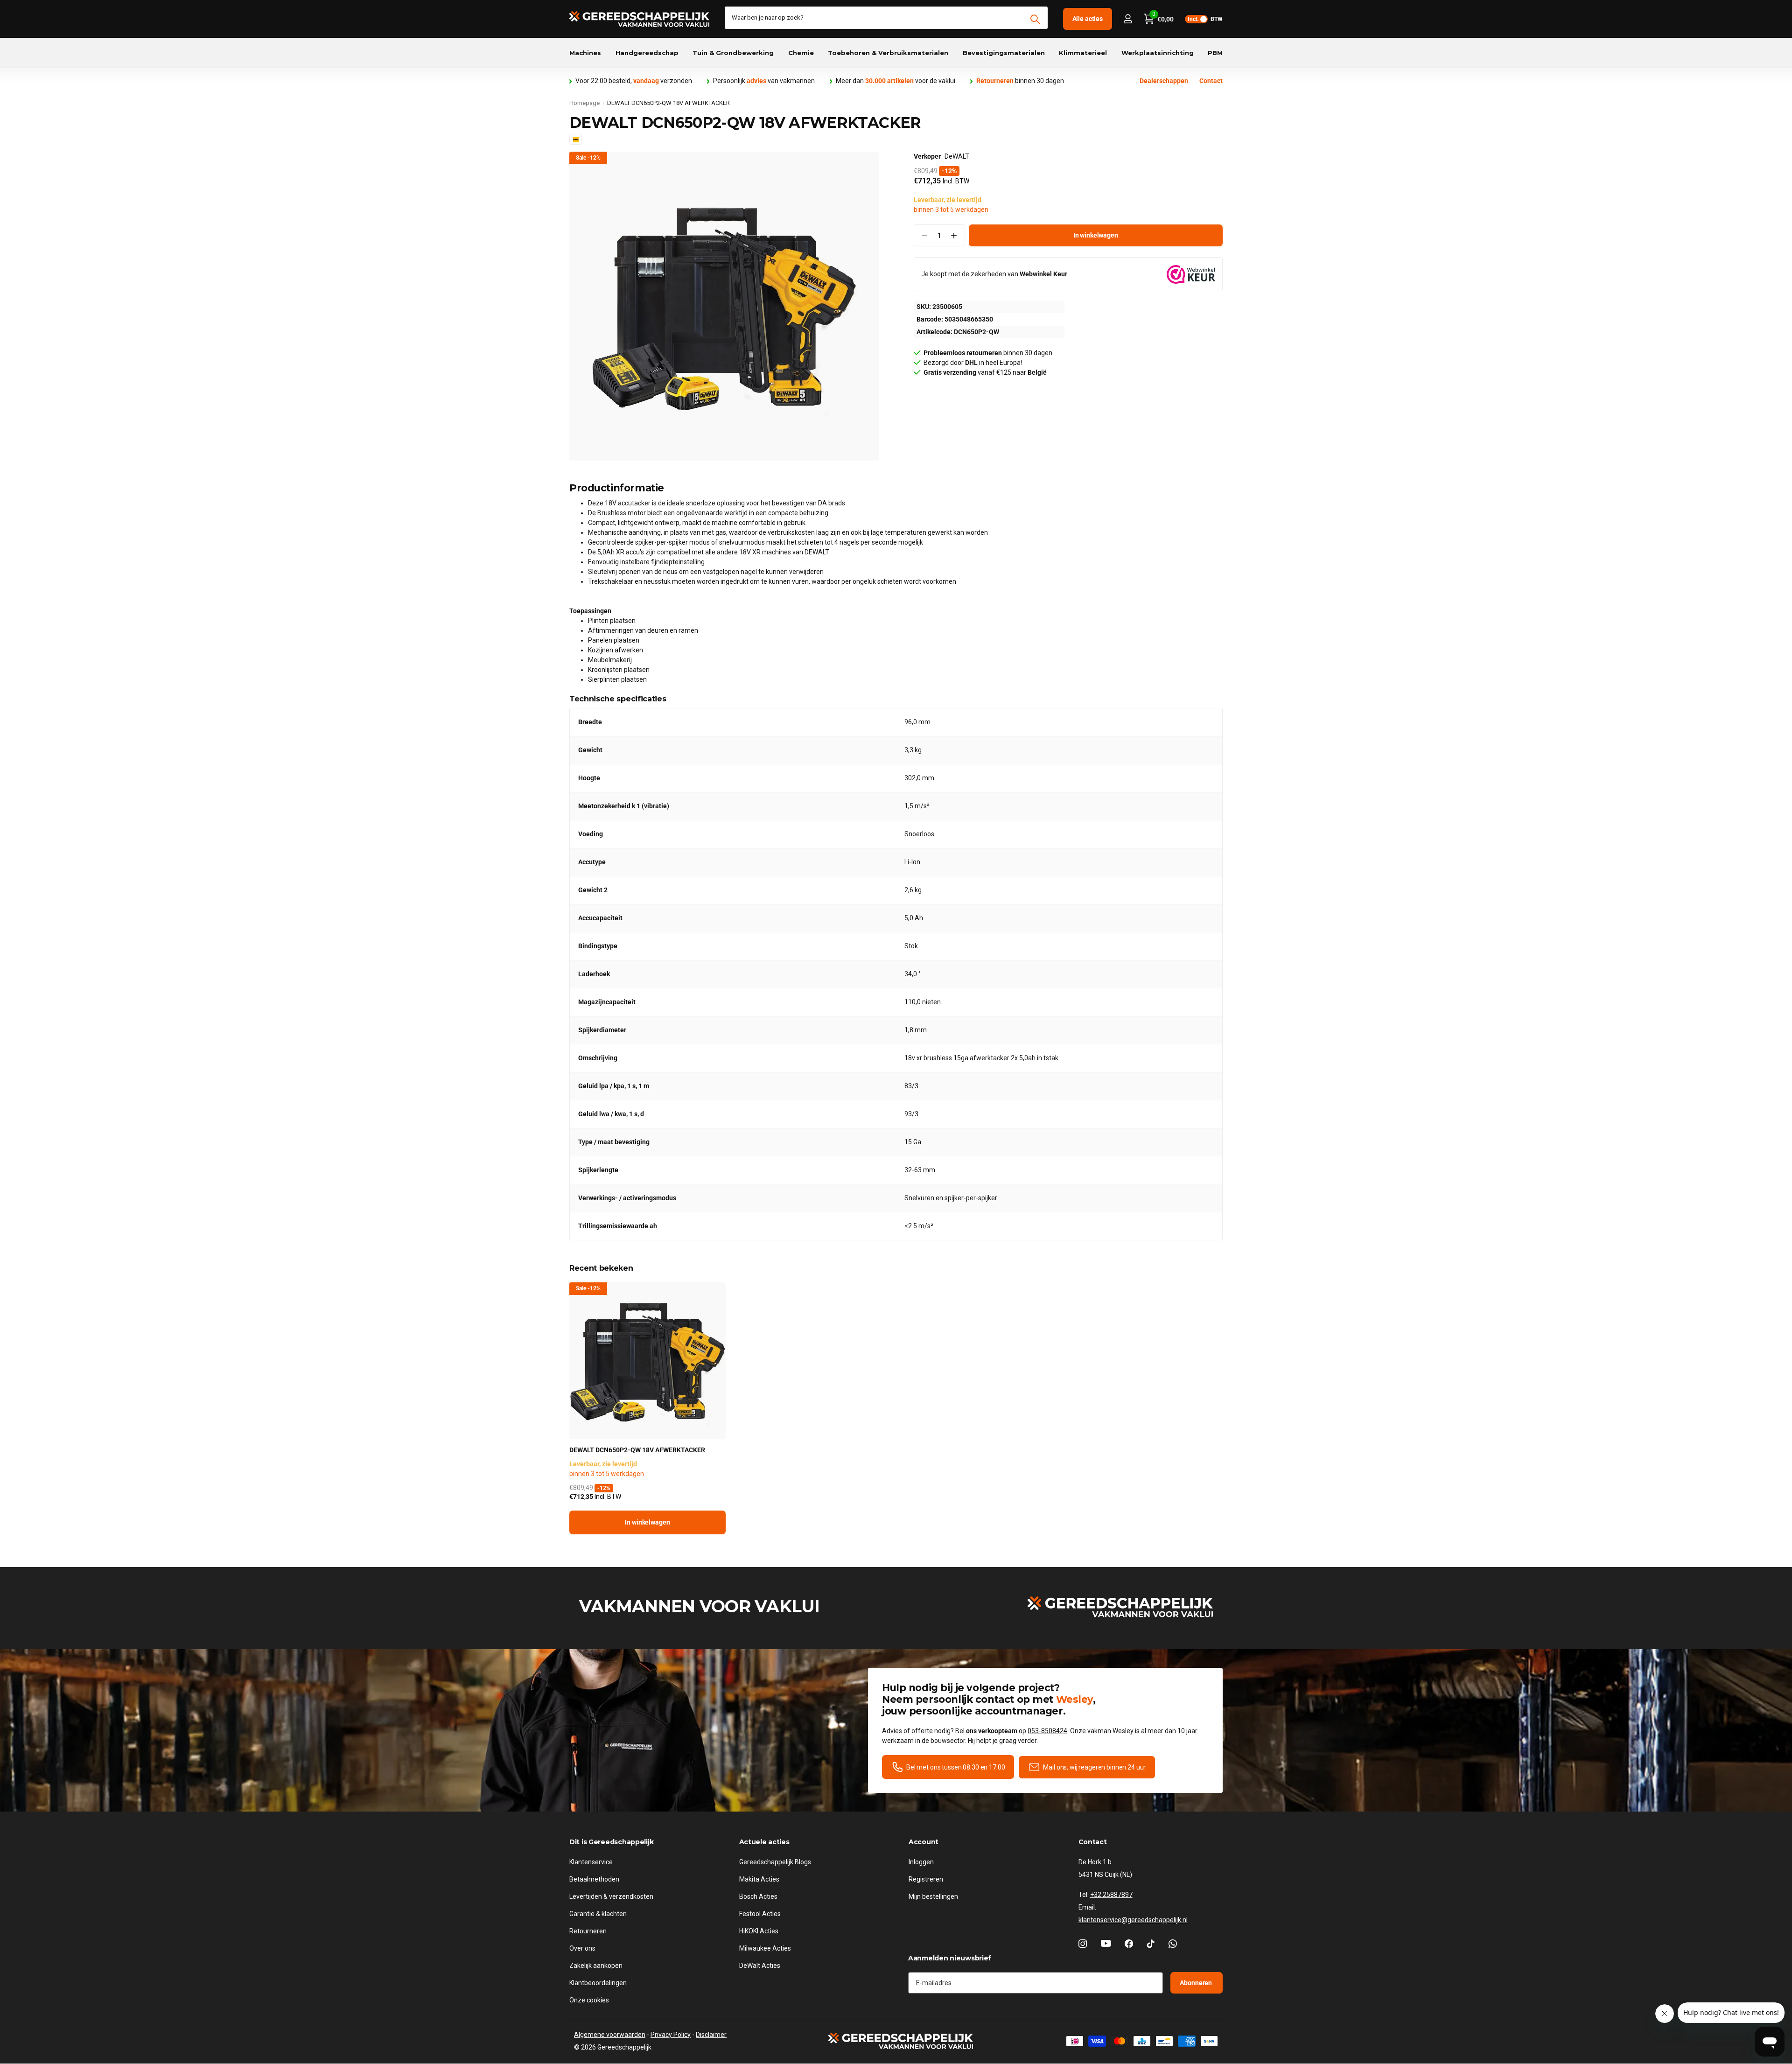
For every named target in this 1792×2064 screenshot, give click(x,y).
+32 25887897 (1111, 1895)
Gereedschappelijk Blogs (775, 1862)
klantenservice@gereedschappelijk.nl (1133, 1920)
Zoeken (1035, 19)
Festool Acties (760, 1914)
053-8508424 (1047, 1731)
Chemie (801, 53)
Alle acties (1088, 19)
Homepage (584, 103)
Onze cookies (589, 2000)
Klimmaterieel (1083, 53)
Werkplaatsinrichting (1158, 53)
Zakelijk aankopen (596, 1966)
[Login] (1128, 19)
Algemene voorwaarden (610, 2035)
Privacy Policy (671, 2035)
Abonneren (1197, 1983)
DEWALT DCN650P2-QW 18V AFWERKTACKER (637, 1450)
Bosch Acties (758, 1896)
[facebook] (1129, 1944)
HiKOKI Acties (759, 1931)
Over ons (582, 1948)
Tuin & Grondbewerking (733, 53)
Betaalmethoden (594, 1879)
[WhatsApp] (1173, 1944)
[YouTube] (1106, 1944)
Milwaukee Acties (765, 1948)
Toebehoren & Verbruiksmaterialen (888, 53)
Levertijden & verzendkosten (611, 1896)
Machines (585, 53)
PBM (1215, 53)
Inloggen (921, 1862)
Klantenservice (591, 1862)
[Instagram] (1083, 1944)
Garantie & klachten (598, 1914)
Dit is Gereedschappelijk (611, 1842)
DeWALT (957, 156)
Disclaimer (711, 2035)
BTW (1205, 19)
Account (924, 1842)
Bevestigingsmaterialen (1004, 53)
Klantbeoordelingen (598, 1983)
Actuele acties (764, 1842)
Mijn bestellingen (933, 1896)
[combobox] (886, 18)
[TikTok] (1151, 1944)
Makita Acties (759, 1879)
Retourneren (588, 1931)
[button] (954, 235)
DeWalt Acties (760, 1966)
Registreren (926, 1879)
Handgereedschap (647, 53)
